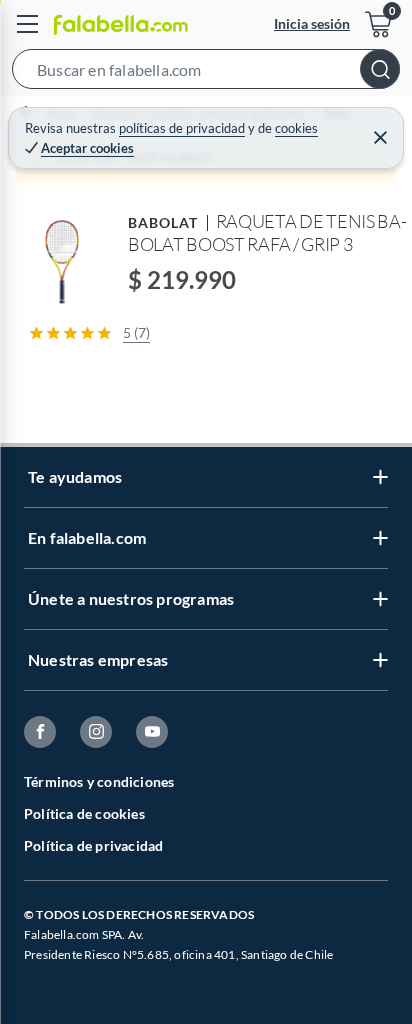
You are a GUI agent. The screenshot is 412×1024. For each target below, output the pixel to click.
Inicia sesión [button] (312, 23)
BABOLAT (163, 222)
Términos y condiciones (99, 781)
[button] (206, 73)
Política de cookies (84, 813)
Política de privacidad (93, 845)
